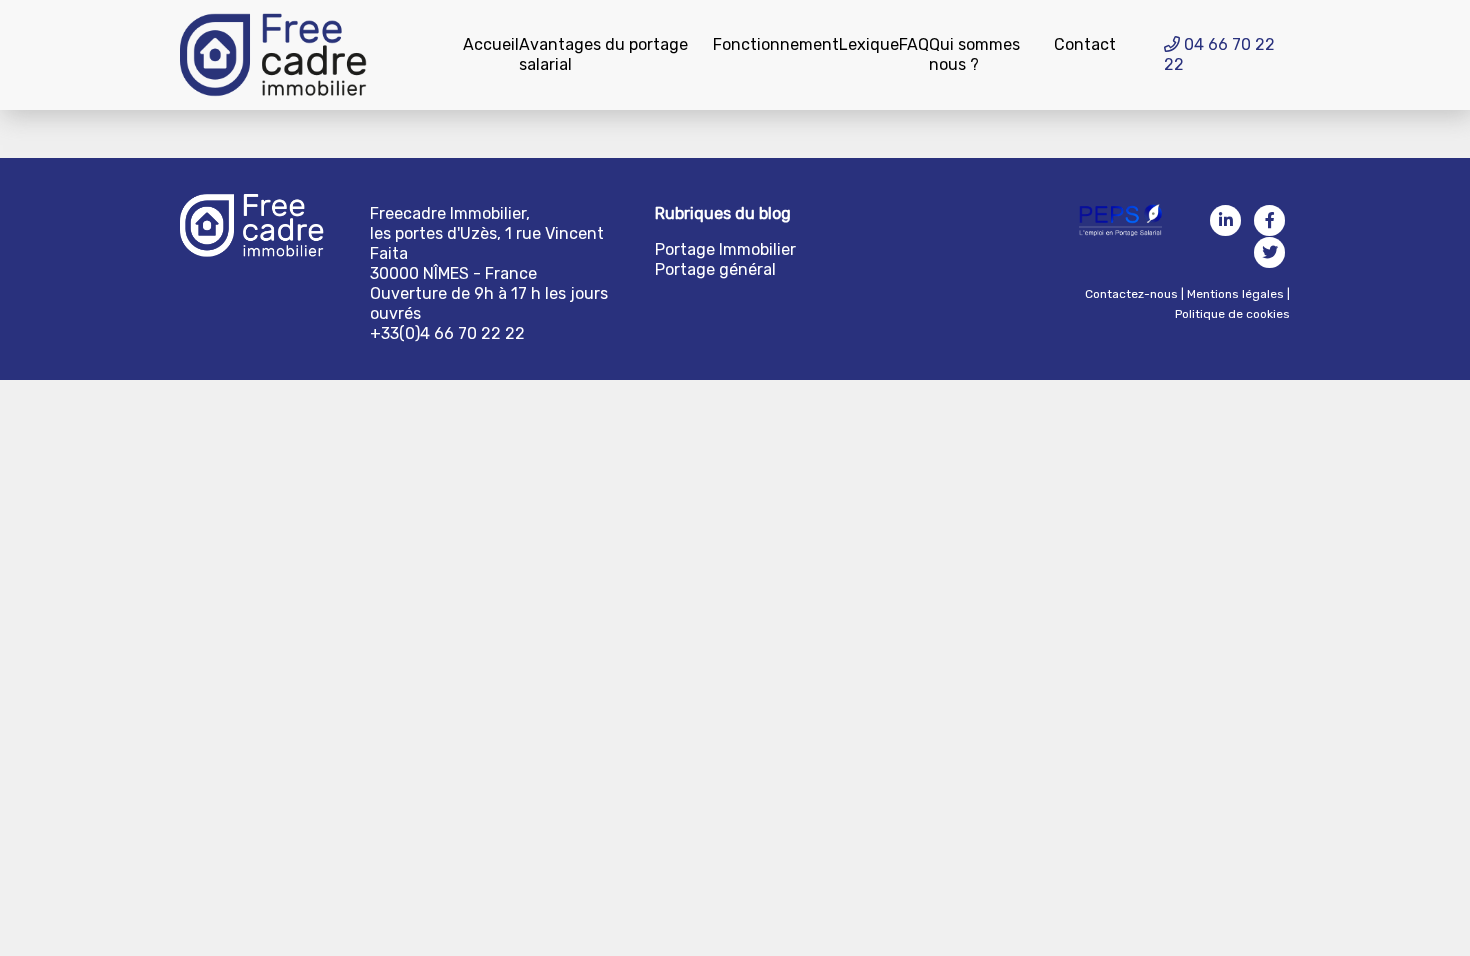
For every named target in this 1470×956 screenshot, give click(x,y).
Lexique (869, 44)
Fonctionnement (776, 44)
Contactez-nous (1131, 294)
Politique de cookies (1232, 314)
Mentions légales (1235, 294)
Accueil (491, 44)
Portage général (715, 269)
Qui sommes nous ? (974, 54)
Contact (1085, 44)
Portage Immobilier (725, 249)
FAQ (914, 44)
